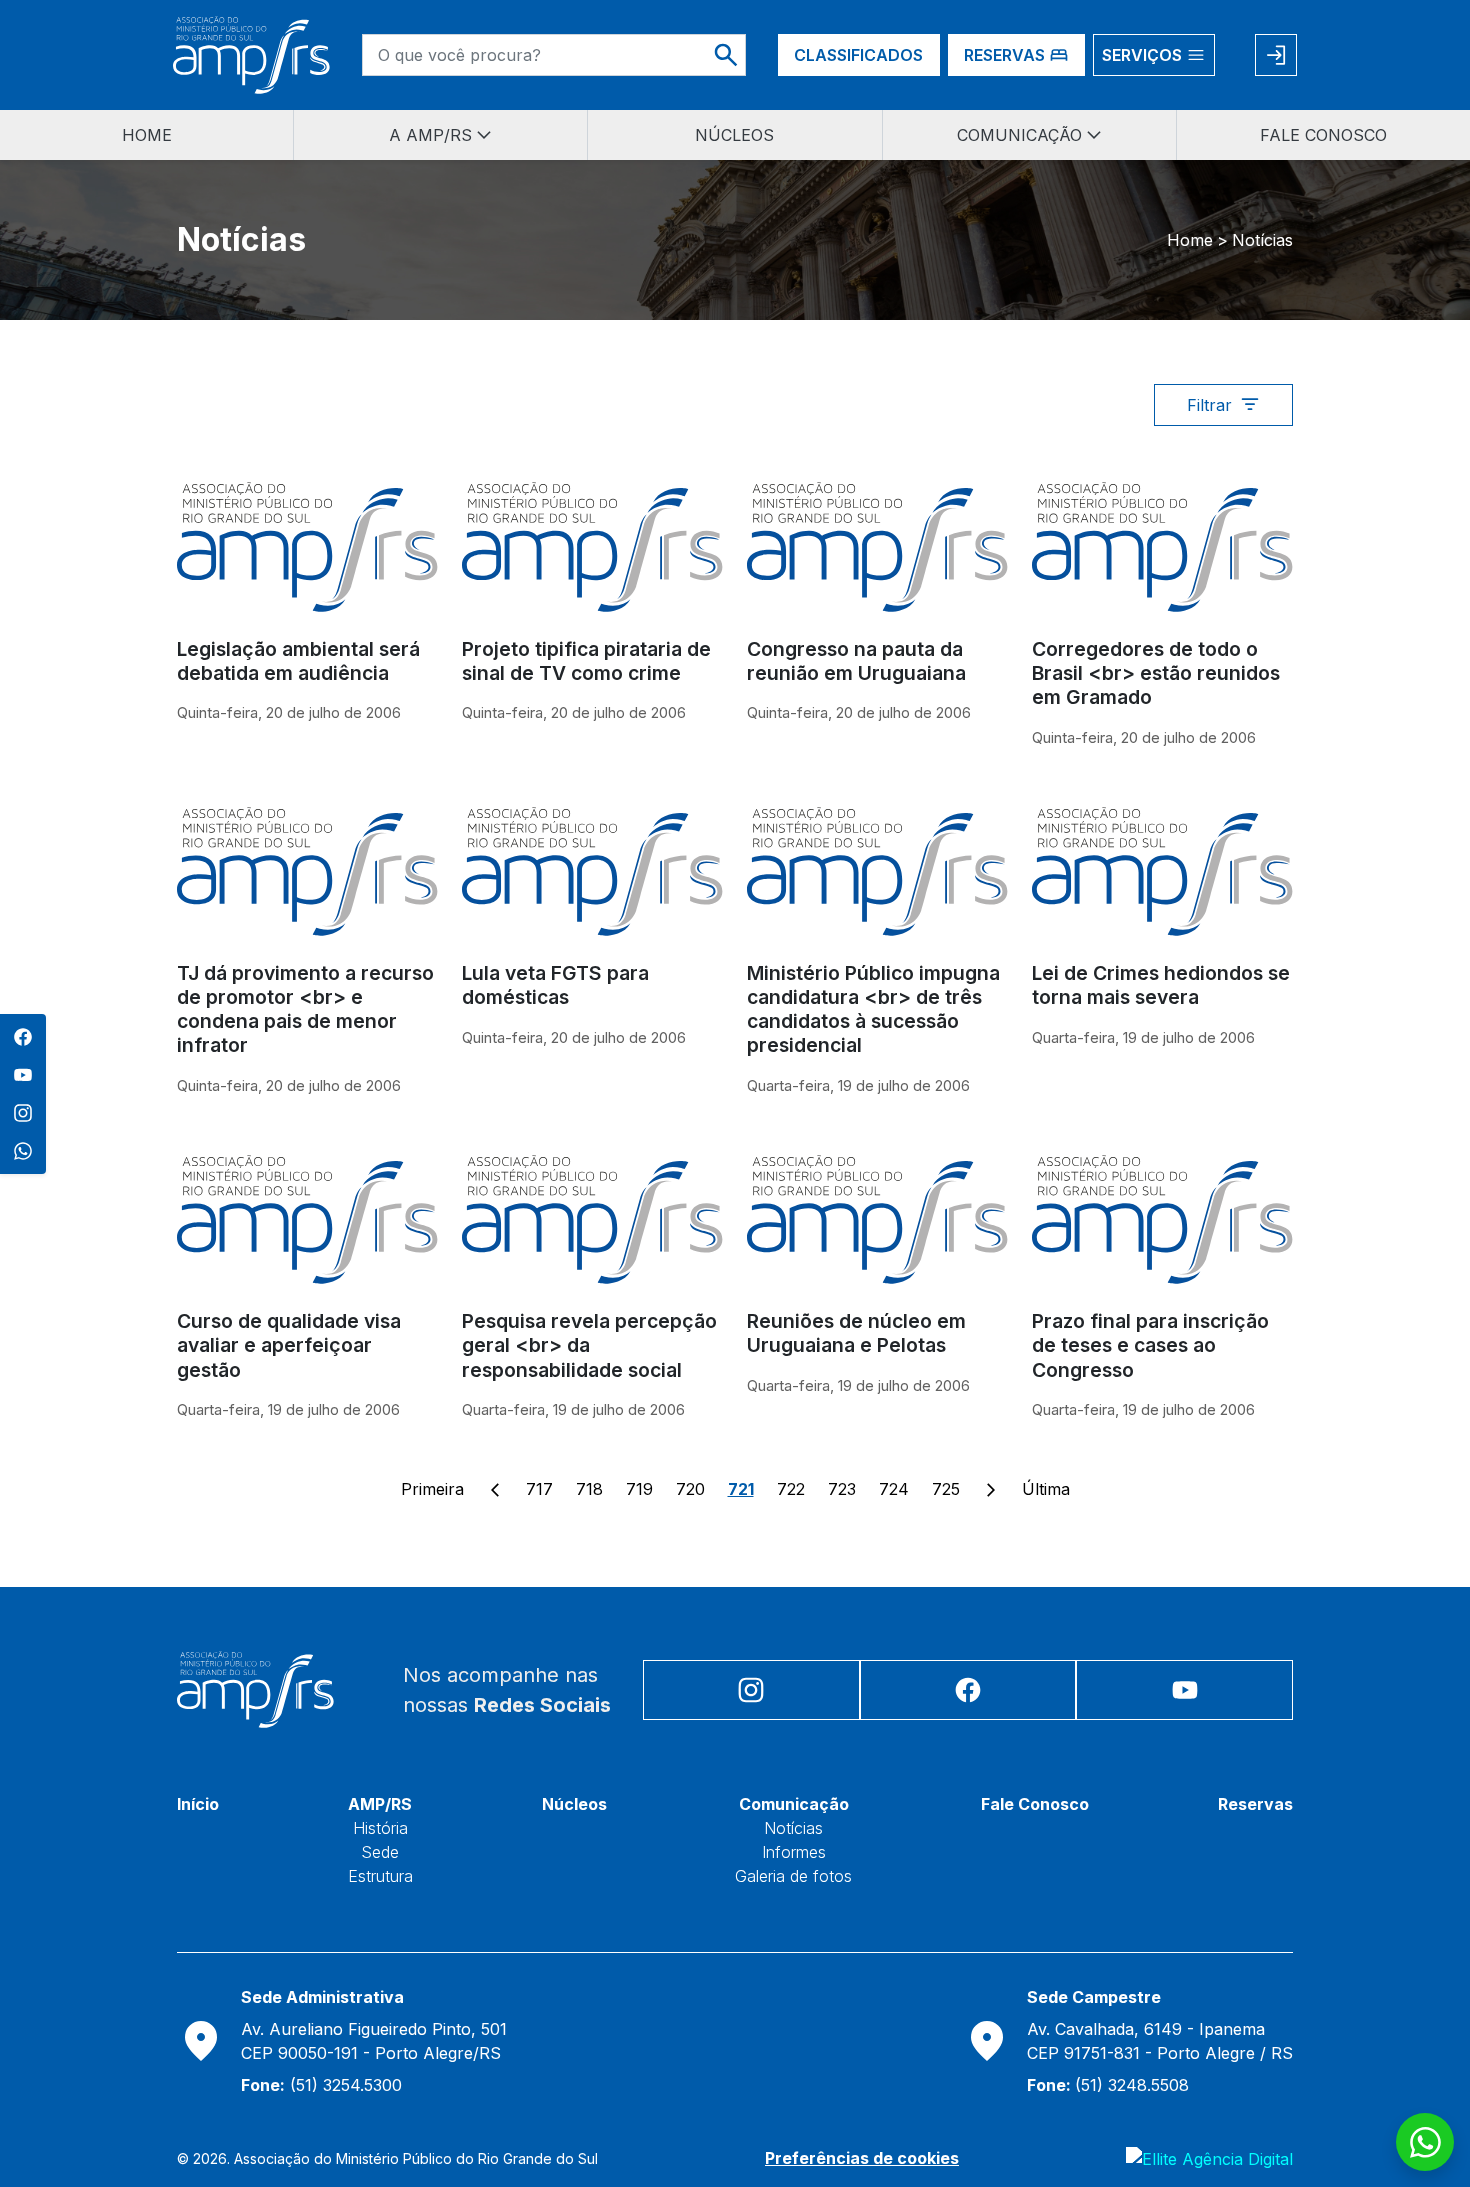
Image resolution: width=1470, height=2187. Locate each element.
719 (639, 1489)
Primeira (432, 1489)
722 (791, 1489)
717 (539, 1489)
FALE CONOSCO (1323, 135)
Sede (380, 1852)
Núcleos (574, 1804)
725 (946, 1489)
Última (1046, 1489)
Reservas (1255, 1804)
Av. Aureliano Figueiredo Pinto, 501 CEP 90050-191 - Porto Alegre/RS (374, 2041)
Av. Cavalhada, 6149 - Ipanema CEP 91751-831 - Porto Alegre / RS (1160, 2041)
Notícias (793, 1828)
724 (894, 1489)
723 (842, 1489)
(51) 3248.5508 (1108, 2085)
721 (741, 1489)
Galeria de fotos (793, 1876)
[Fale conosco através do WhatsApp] (1425, 2142)
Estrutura (380, 1876)
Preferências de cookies (862, 2158)
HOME (147, 135)
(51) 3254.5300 (321, 2085)
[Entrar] (1276, 55)
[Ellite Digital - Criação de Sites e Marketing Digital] (1209, 2158)
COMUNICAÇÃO (1019, 135)
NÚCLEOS (734, 135)
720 (690, 1489)
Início (198, 1804)
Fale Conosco (1035, 1804)
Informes (794, 1852)
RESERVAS (1004, 55)
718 (589, 1489)
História (380, 1828)
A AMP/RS (430, 135)
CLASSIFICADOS (858, 55)
